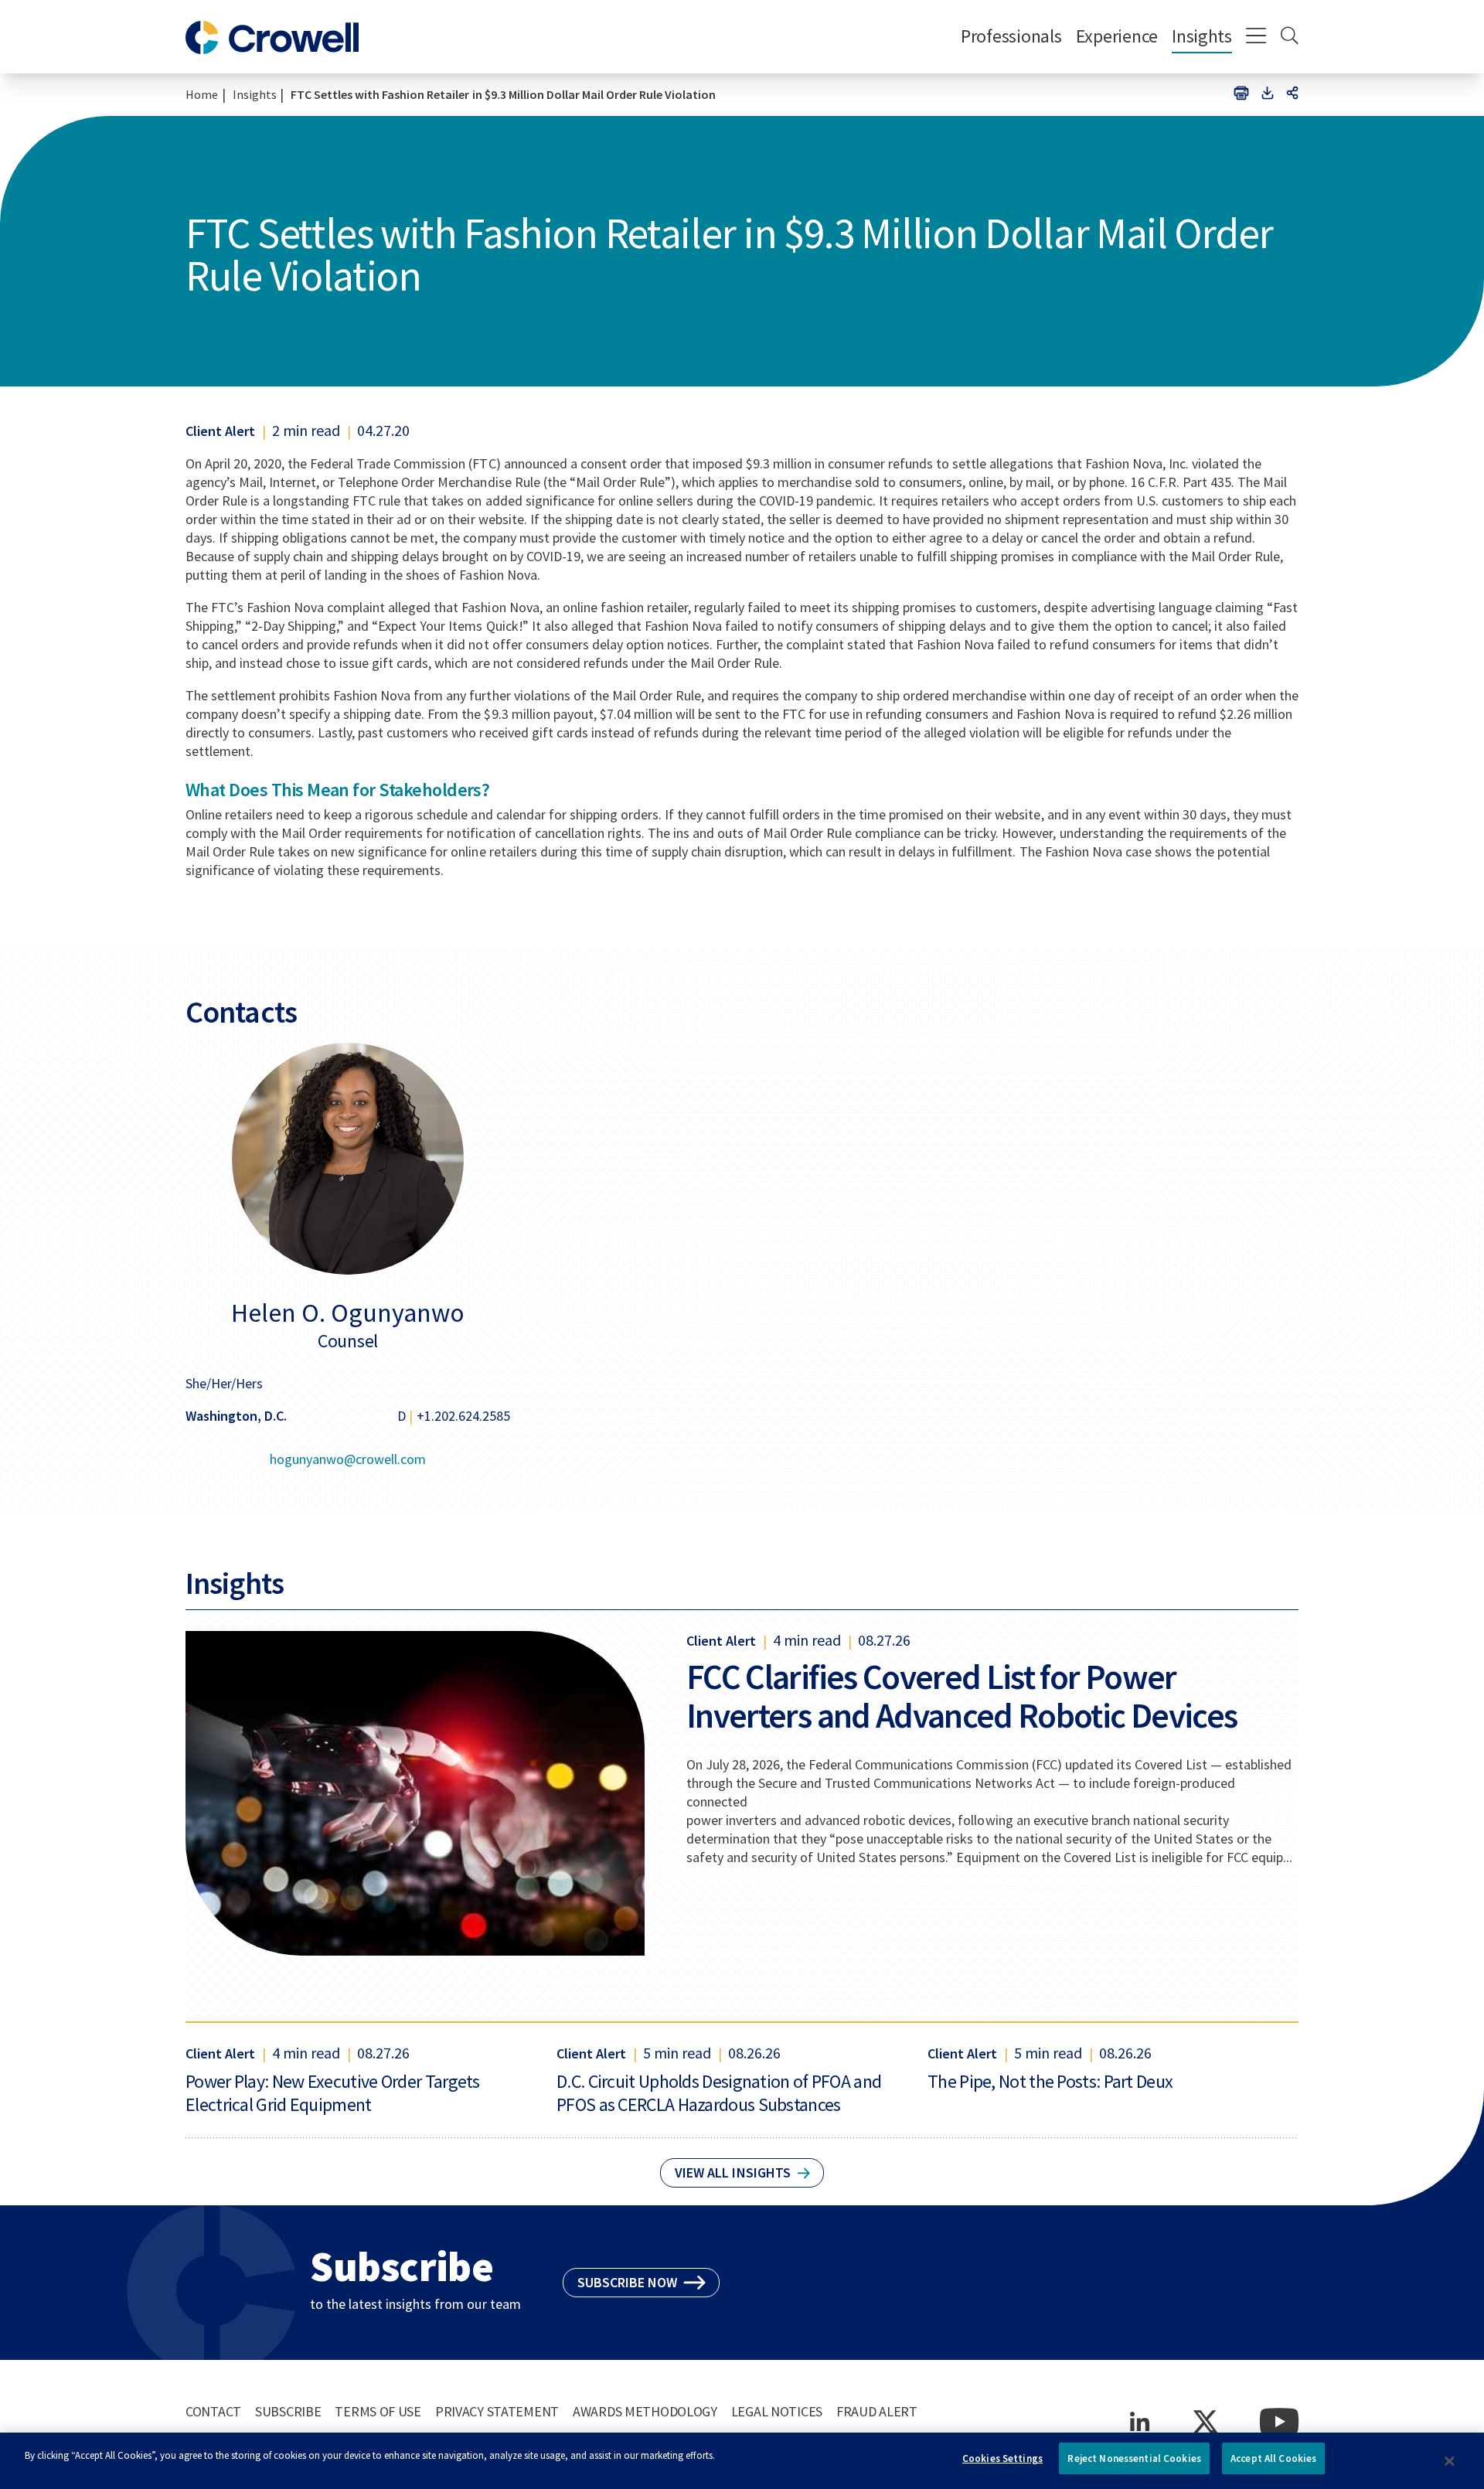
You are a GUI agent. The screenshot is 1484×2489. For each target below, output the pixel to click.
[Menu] (1256, 37)
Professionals (1011, 36)
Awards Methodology (645, 2411)
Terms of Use (378, 2411)
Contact (213, 2411)
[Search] (1290, 37)
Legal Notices (777, 2411)
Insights (1202, 36)
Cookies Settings (1002, 2458)
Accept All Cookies (1273, 2458)
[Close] (1449, 2461)
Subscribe (288, 2411)
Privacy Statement (497, 2411)
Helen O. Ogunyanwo (348, 1313)
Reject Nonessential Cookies (1134, 2458)
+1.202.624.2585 (463, 1416)
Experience (1117, 36)
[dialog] (742, 2461)
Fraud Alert (877, 2411)
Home (202, 94)
